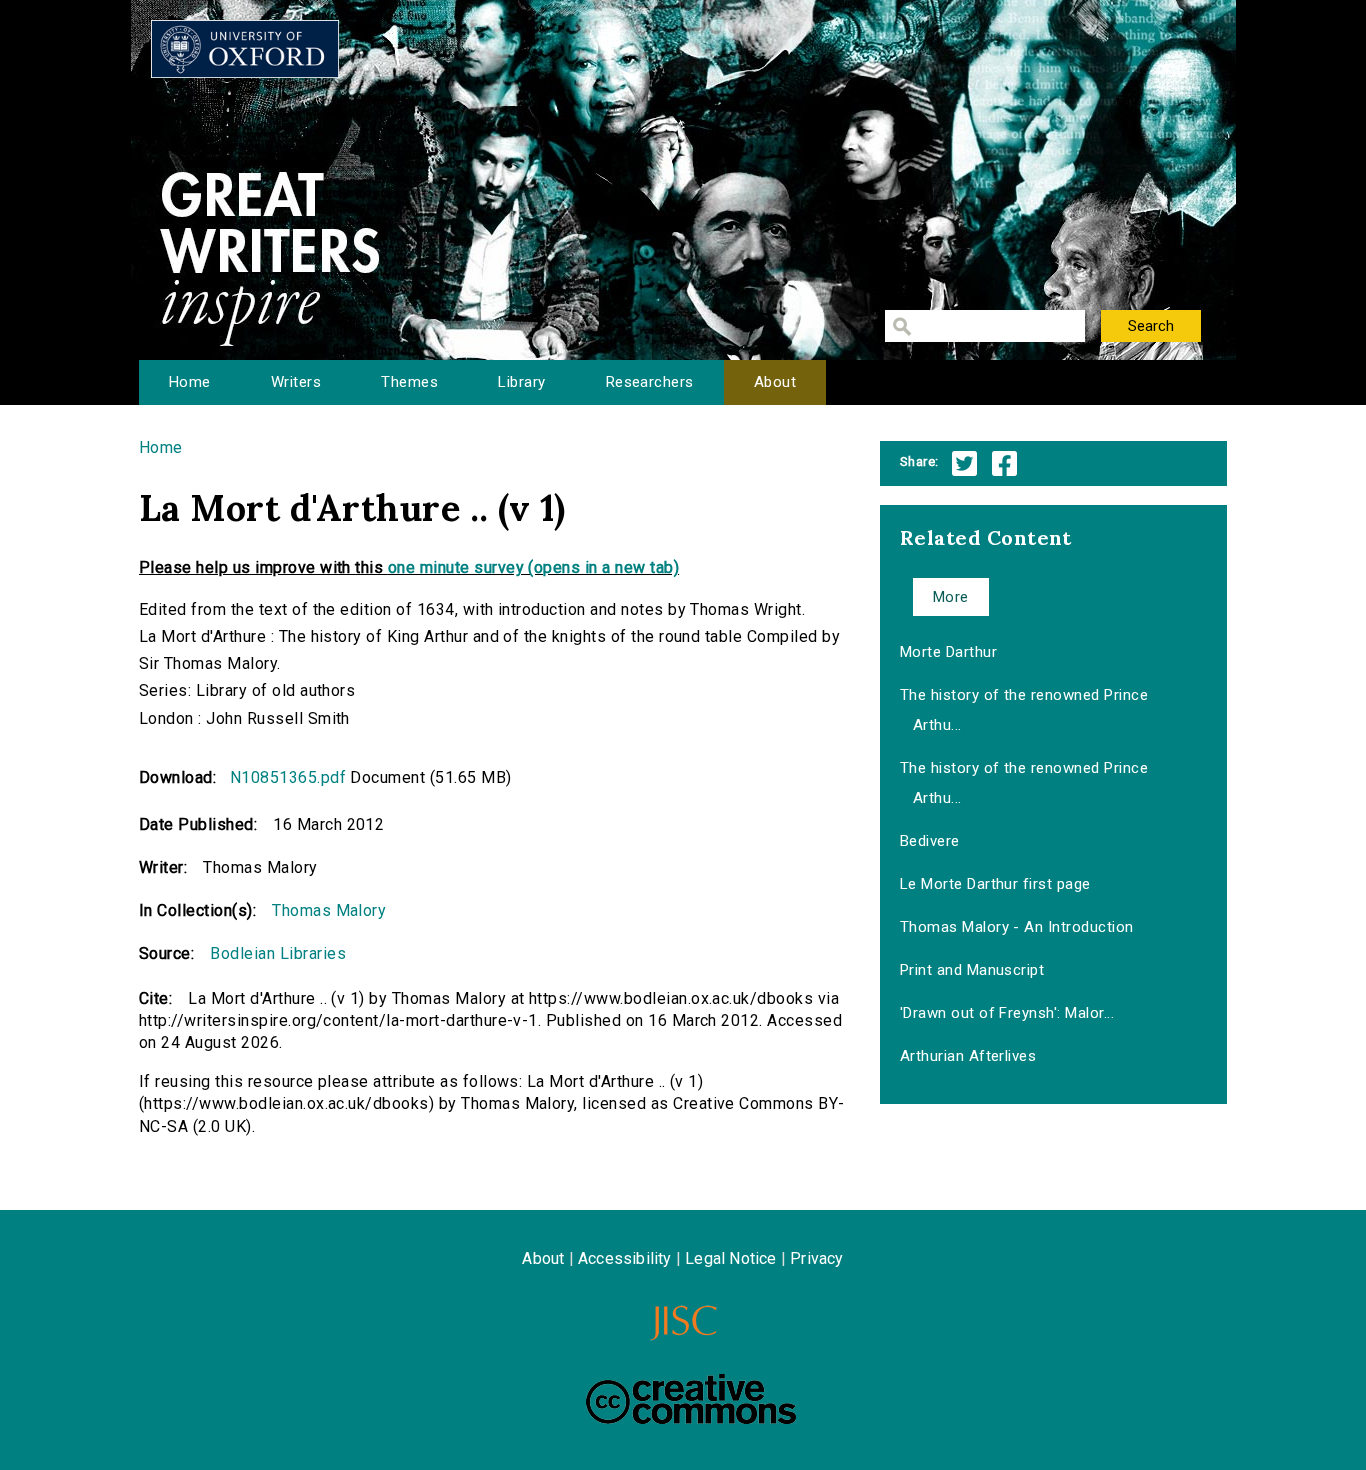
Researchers (650, 382)
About (775, 382)
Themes (409, 382)
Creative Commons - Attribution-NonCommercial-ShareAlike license (691, 1399)
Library (521, 382)
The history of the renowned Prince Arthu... (1024, 710)
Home (190, 382)
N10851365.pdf (288, 777)
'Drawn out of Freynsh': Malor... (1007, 1013)
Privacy (816, 1258)
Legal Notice (730, 1258)
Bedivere (930, 841)
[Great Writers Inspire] (245, 49)
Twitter (964, 463)
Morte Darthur (948, 652)
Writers (296, 382)
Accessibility (625, 1258)
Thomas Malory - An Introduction (1017, 927)
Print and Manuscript (972, 970)
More (951, 597)
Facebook (1004, 463)
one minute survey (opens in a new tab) (533, 567)
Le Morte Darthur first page (995, 884)
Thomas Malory (329, 910)
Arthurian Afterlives (968, 1056)
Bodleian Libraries (278, 953)
